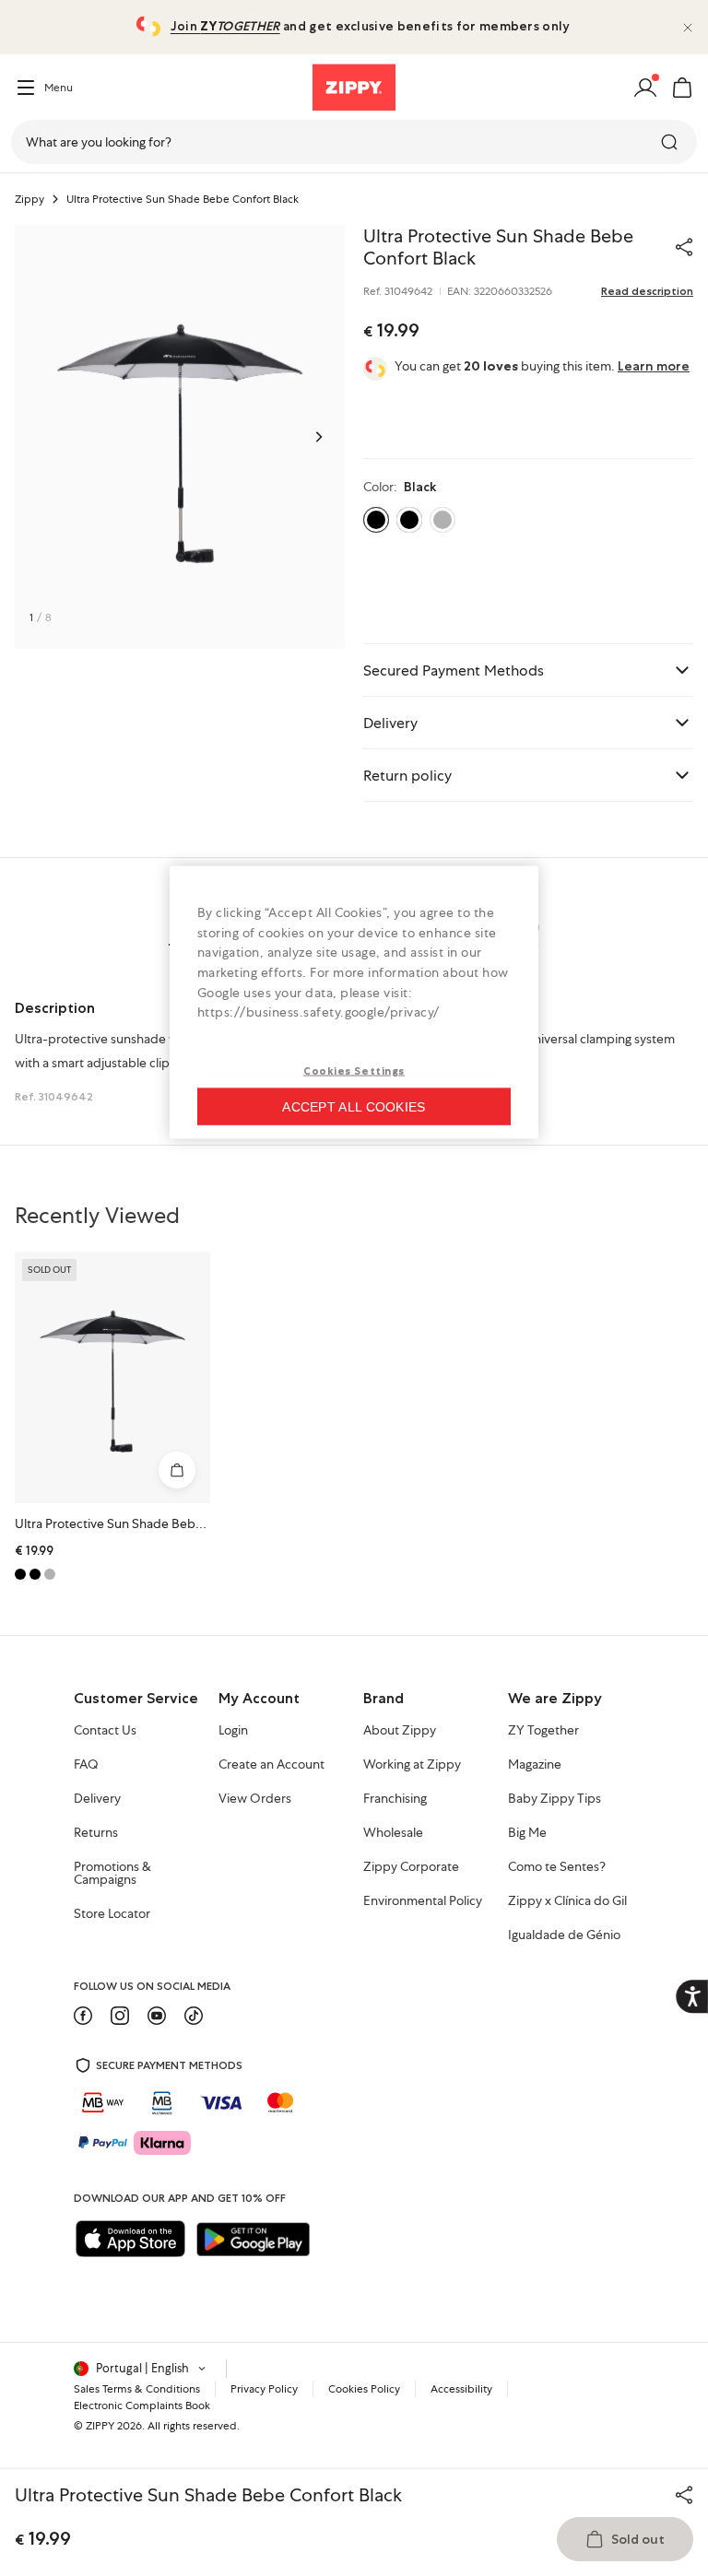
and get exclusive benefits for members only (370, 26)
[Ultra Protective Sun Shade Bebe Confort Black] (112, 1377)
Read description (647, 291)
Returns (96, 1833)
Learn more (654, 366)
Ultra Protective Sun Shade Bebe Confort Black (149, 1523)
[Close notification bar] (688, 28)
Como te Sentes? (557, 1867)
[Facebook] (83, 2016)
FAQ (86, 1765)
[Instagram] (120, 2016)
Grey (442, 520)
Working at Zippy (412, 1765)
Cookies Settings (354, 1070)
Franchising (395, 1799)
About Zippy (400, 1731)
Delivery (97, 1799)
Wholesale (393, 1833)
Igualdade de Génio (564, 1935)
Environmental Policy (423, 1901)
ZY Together (543, 1731)
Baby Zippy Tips (555, 1799)
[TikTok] (194, 2016)
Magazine (535, 1765)
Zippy (29, 199)
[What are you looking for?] (671, 142)
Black (409, 520)
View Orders (255, 1799)
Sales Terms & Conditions (137, 2389)
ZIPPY (100, 2426)
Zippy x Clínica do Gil (567, 1901)
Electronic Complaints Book (142, 2405)
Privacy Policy (264, 2389)
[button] (682, 88)
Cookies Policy (364, 2389)
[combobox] (354, 142)
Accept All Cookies (354, 1106)
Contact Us (105, 1731)
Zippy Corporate (411, 1867)
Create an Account (271, 1765)
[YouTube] (157, 2016)
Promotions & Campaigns (112, 1874)
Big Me (527, 1833)
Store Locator (112, 1914)
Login (233, 1731)
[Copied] (684, 247)
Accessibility (461, 2389)
